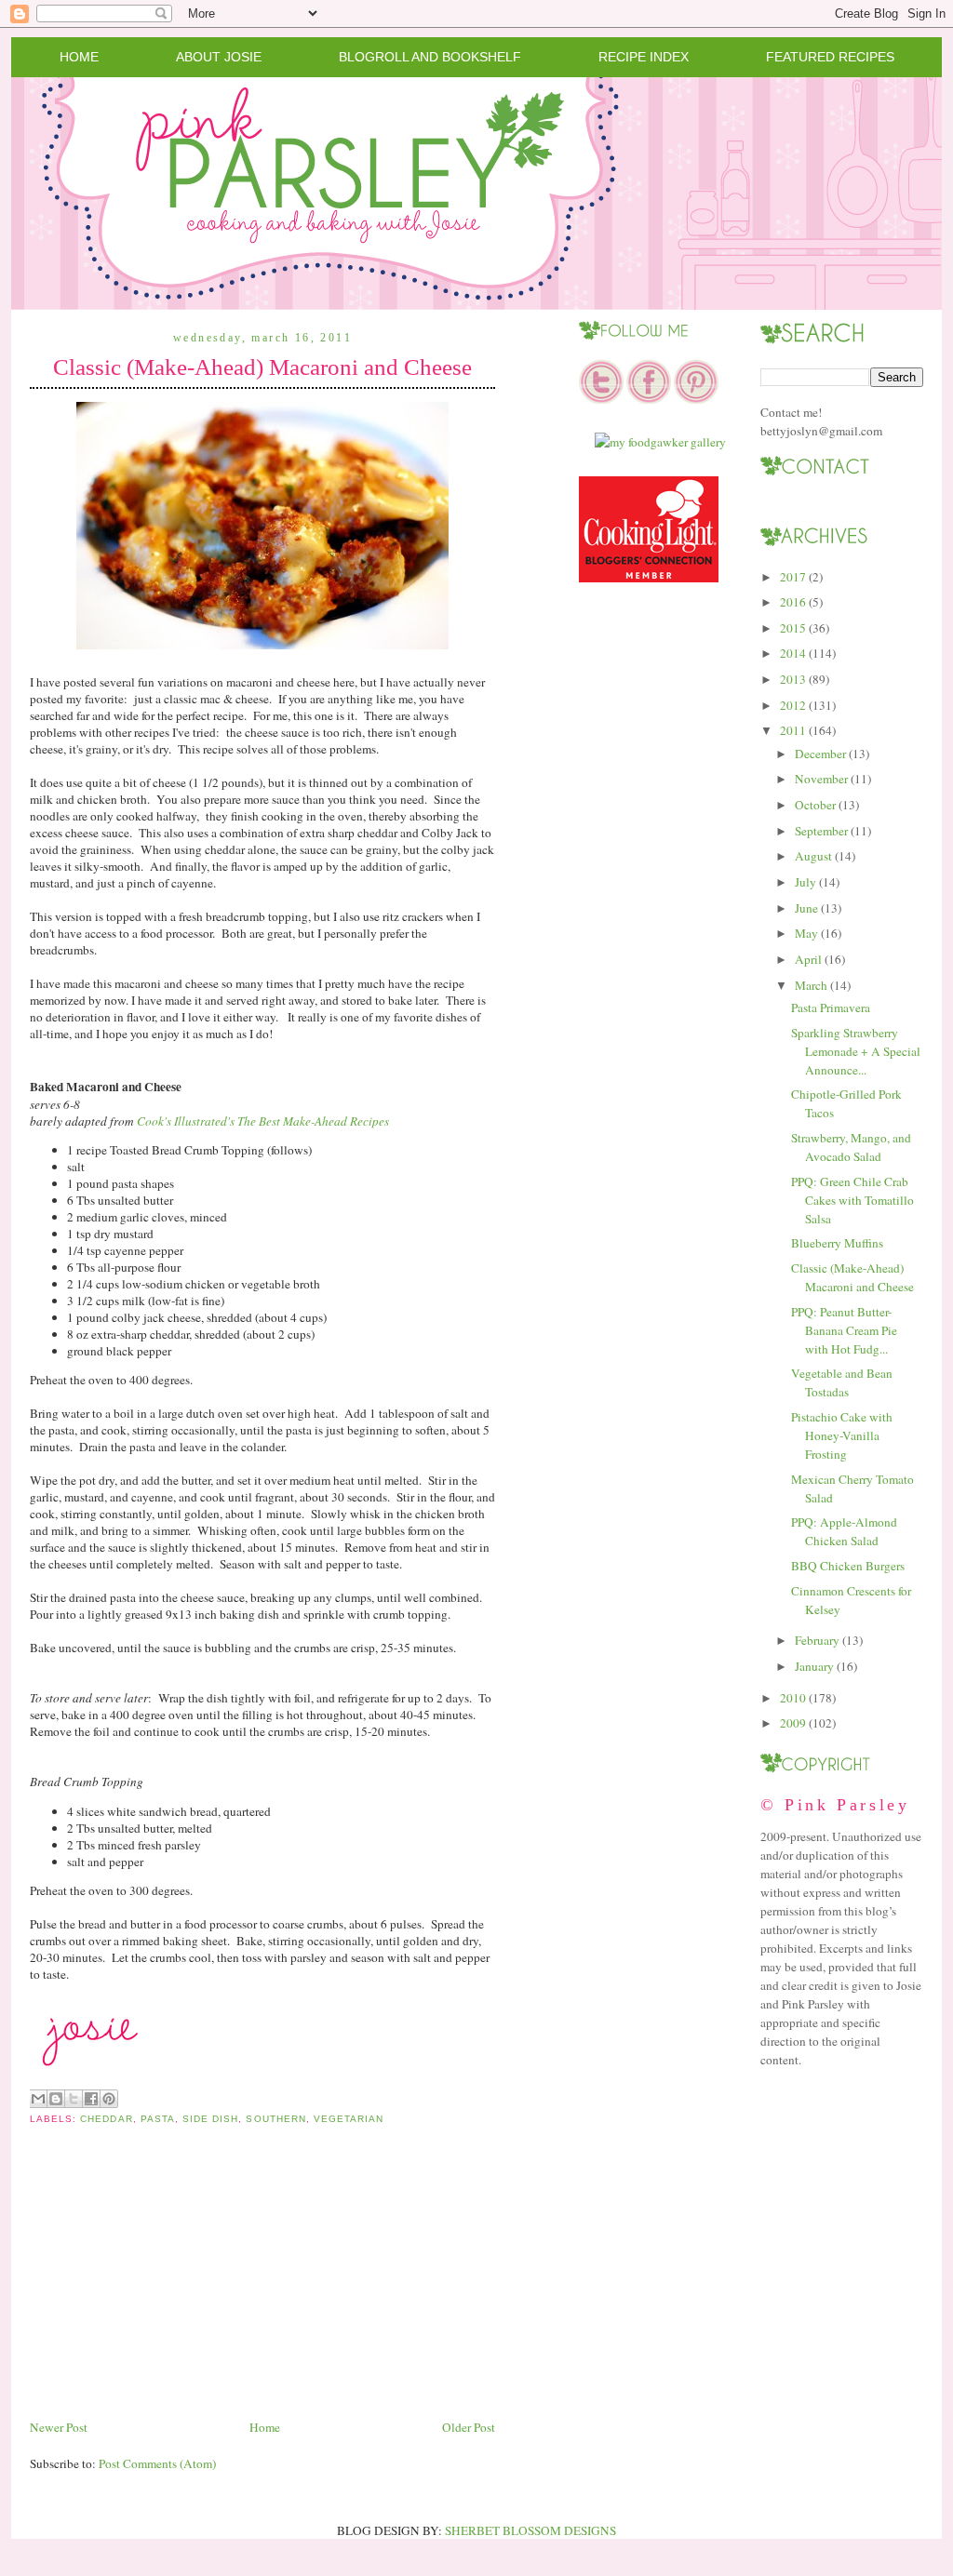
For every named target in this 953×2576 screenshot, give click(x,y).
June (806, 908)
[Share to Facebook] (91, 2099)
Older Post (469, 2427)
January (814, 1666)
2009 (793, 1723)
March (811, 985)
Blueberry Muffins (837, 1243)
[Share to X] (74, 2099)
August (813, 856)
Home (79, 57)
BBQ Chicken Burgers (848, 1566)
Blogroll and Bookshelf (430, 57)
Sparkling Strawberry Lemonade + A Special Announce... (856, 1051)
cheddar (106, 2119)
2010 (793, 1698)
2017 (793, 577)
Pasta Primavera (831, 1008)
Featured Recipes (830, 57)
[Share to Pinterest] (109, 2099)
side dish (210, 2119)
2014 (793, 653)
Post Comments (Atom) (157, 2463)
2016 (793, 602)
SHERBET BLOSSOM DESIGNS (530, 2530)
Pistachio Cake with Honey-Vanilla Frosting (842, 1435)
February (817, 1640)
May (806, 933)
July (805, 882)
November (821, 779)
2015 (793, 628)
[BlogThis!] (56, 2099)
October (815, 805)
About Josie (219, 57)
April (808, 959)
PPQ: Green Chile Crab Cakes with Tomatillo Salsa (852, 1200)
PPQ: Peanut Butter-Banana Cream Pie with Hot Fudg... (844, 1330)
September (821, 831)
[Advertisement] (169, 2287)
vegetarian (349, 2119)
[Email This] (38, 2099)
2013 (793, 679)
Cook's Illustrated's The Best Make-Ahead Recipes (263, 1121)
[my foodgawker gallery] (660, 442)
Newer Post (59, 2427)
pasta (158, 2119)
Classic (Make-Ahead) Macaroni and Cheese (262, 367)
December (820, 754)
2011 (793, 730)
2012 (793, 705)
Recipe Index (644, 57)
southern (275, 2119)
